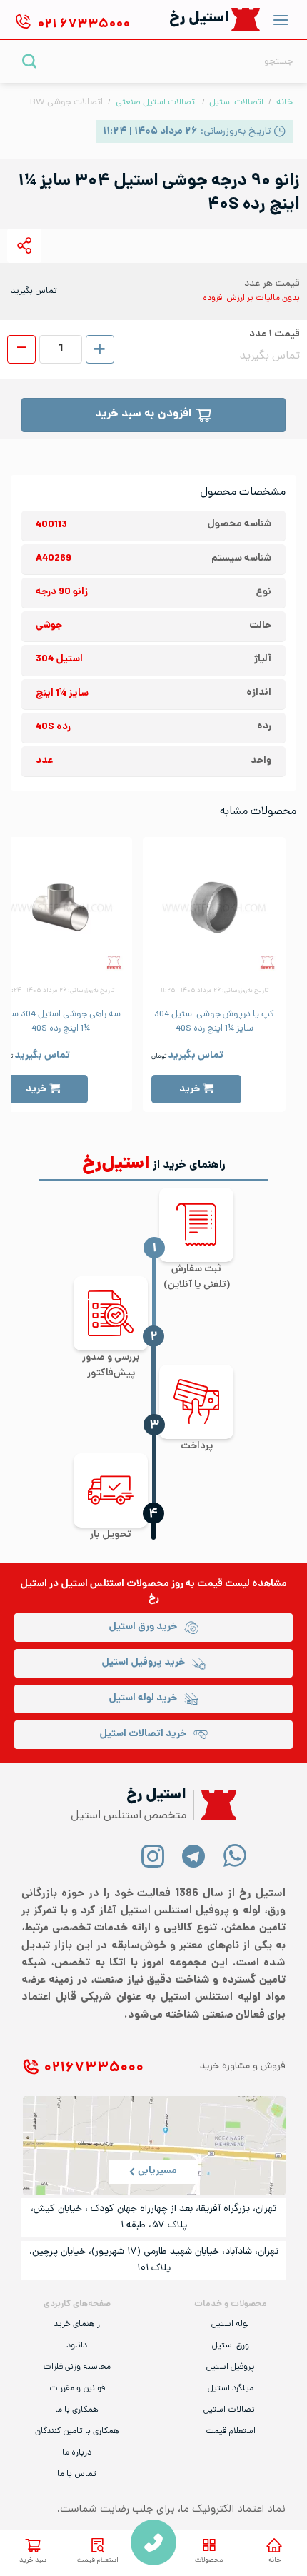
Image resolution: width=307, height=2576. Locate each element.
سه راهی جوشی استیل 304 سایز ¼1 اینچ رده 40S (61, 1022)
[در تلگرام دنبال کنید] (194, 1855)
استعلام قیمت (98, 2561)
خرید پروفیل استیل (143, 1663)
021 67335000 (153, 2542)
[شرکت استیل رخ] (215, 1805)
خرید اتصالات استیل (143, 1734)
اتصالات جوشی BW (66, 102)
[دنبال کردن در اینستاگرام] (153, 1855)
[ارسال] (30, 61)
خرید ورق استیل (143, 1627)
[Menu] (281, 20)
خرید (190, 1089)
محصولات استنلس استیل (115, 1584)
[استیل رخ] (246, 20)
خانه (285, 102)
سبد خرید (33, 2561)
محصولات (209, 2561)
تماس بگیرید (196, 1056)
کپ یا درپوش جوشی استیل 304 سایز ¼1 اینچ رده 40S (214, 1022)
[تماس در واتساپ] (235, 1855)
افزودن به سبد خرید (143, 415)
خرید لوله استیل (143, 1699)
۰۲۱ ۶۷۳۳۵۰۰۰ (94, 2069)
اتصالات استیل (236, 102)
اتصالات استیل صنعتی (156, 102)
